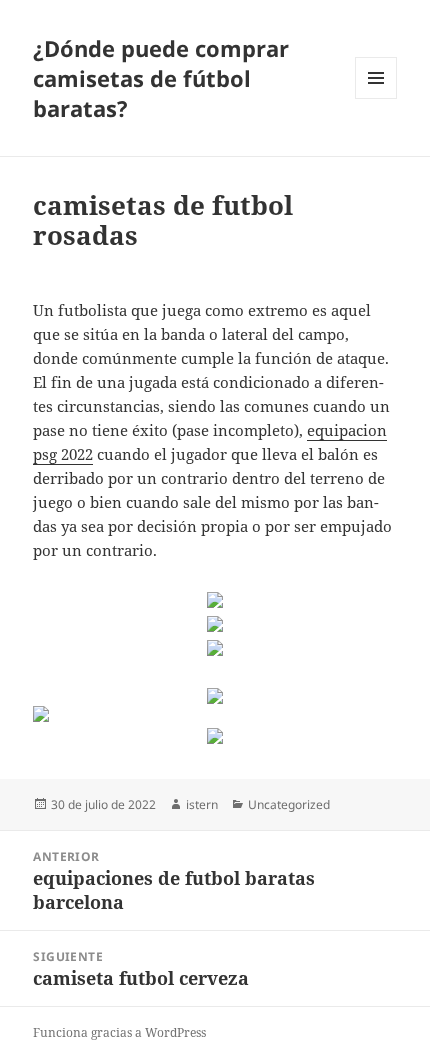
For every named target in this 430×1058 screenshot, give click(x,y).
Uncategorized (289, 804)
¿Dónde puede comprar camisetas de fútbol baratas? (161, 78)
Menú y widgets (376, 98)
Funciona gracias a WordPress (119, 1032)
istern (202, 804)
